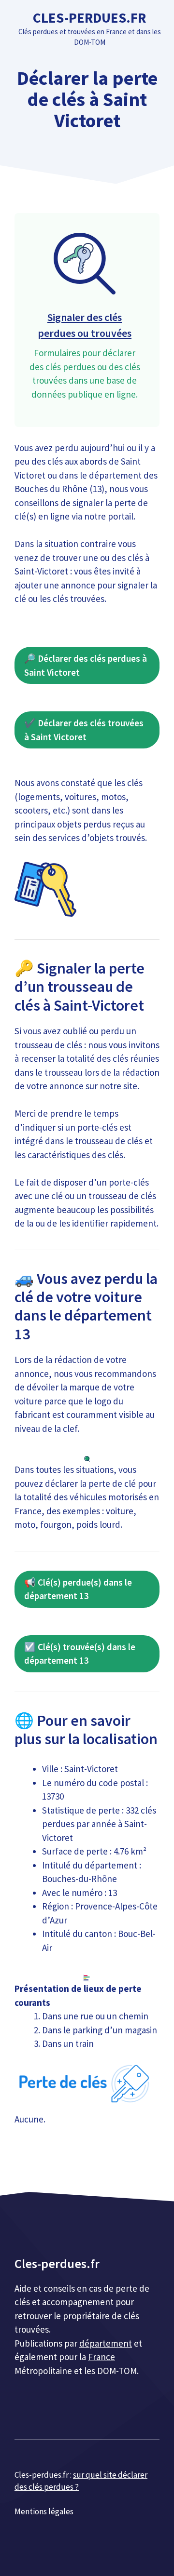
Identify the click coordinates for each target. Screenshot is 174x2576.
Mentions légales (44, 2511)
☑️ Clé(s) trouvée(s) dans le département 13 (80, 1654)
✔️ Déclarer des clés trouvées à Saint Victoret (84, 730)
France (101, 2357)
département (106, 2343)
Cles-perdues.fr (89, 18)
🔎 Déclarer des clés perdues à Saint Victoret (86, 665)
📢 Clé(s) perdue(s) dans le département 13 (78, 1589)
